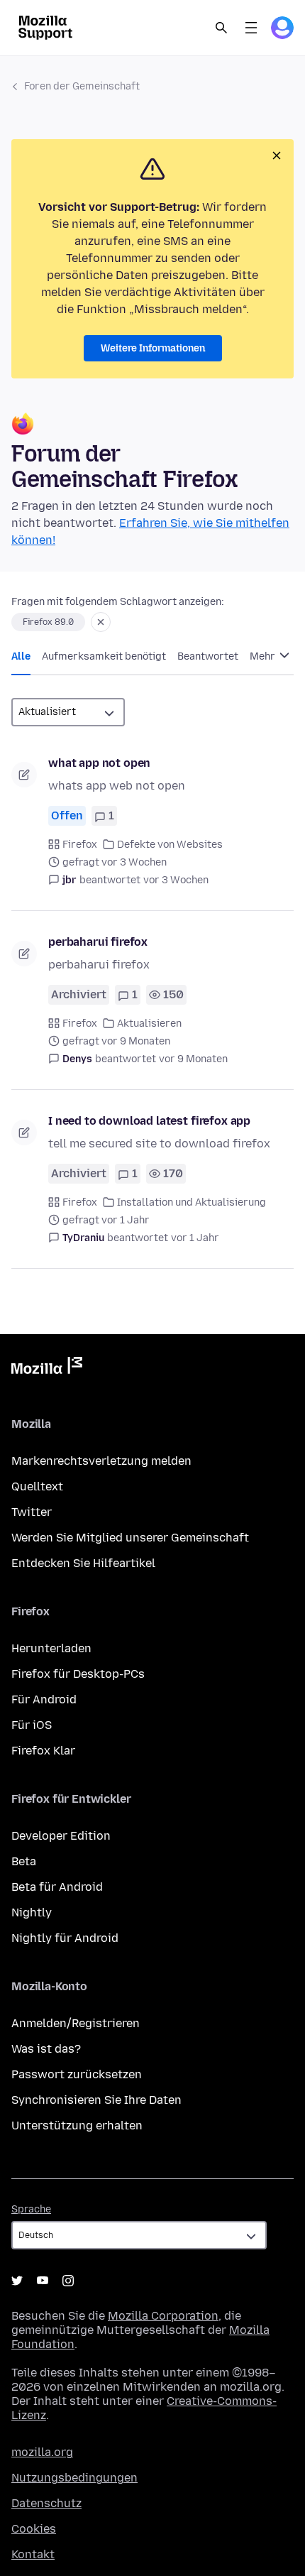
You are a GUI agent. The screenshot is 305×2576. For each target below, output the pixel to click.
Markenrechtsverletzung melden (101, 1461)
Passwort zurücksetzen (77, 2074)
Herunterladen (51, 1648)
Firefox (80, 845)
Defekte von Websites (170, 845)
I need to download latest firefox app (149, 1121)
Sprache (31, 2209)
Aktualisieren (149, 1024)
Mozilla (47, 1368)
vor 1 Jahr (195, 1238)
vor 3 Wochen (176, 880)
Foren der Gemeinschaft (82, 86)
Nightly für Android (65, 1938)
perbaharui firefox (98, 942)
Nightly (32, 1912)
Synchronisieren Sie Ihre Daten (96, 2100)
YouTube (43, 2281)
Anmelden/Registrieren (76, 2023)
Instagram (68, 2281)
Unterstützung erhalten (77, 2125)
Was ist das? (46, 2049)
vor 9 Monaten (193, 1059)
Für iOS (32, 1725)
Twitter (32, 1512)
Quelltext (37, 1486)
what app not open (99, 763)
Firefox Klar (43, 1751)
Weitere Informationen (153, 348)
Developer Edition (61, 1836)
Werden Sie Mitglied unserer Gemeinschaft (130, 1538)
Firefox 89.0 (48, 622)
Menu (251, 28)
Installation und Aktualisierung (192, 1202)
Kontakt (33, 2554)
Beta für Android (57, 1887)
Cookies (34, 2529)
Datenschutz (46, 2503)
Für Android (44, 1699)
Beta (24, 1861)
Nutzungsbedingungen (74, 2478)
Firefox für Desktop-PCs (78, 1674)
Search (221, 28)
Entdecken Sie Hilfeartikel (83, 1563)
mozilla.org (42, 2452)
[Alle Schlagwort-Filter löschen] (101, 622)
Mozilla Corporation (163, 2316)
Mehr (264, 656)
